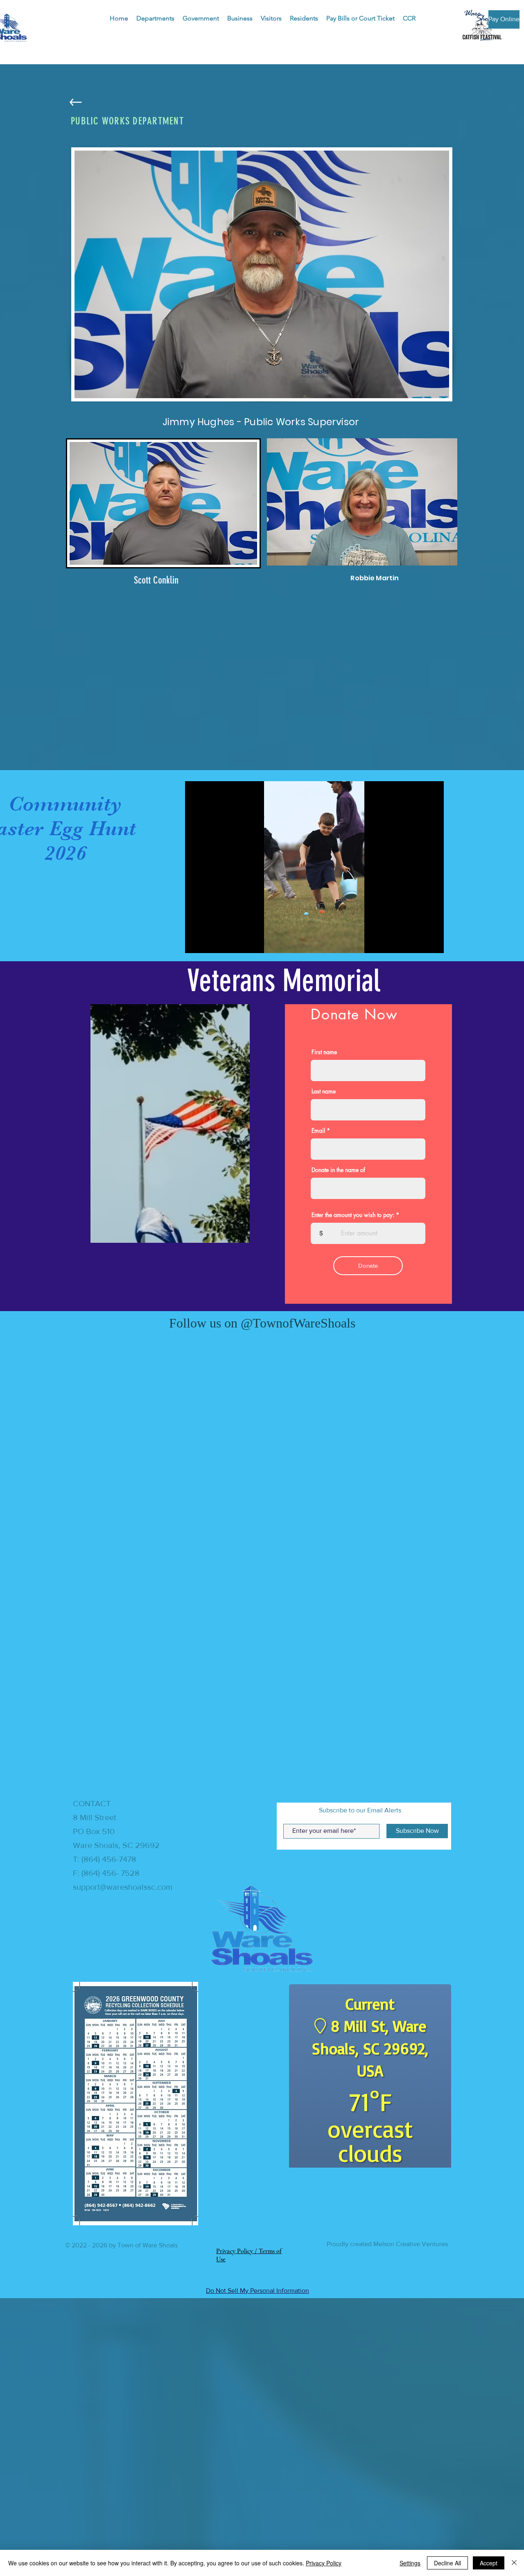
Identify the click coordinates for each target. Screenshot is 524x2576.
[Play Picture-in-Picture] (419, 942)
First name (324, 1052)
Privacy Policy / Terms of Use (249, 2539)
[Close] (514, 2563)
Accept (489, 2563)
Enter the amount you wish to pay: (353, 1215)
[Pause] (196, 942)
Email (318, 1131)
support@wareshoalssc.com (123, 1893)
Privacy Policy (324, 2563)
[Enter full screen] (433, 942)
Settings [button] (410, 2563)
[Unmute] (210, 942)
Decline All (447, 2563)
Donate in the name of (338, 1170)
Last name (324, 1091)
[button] (155, 18)
